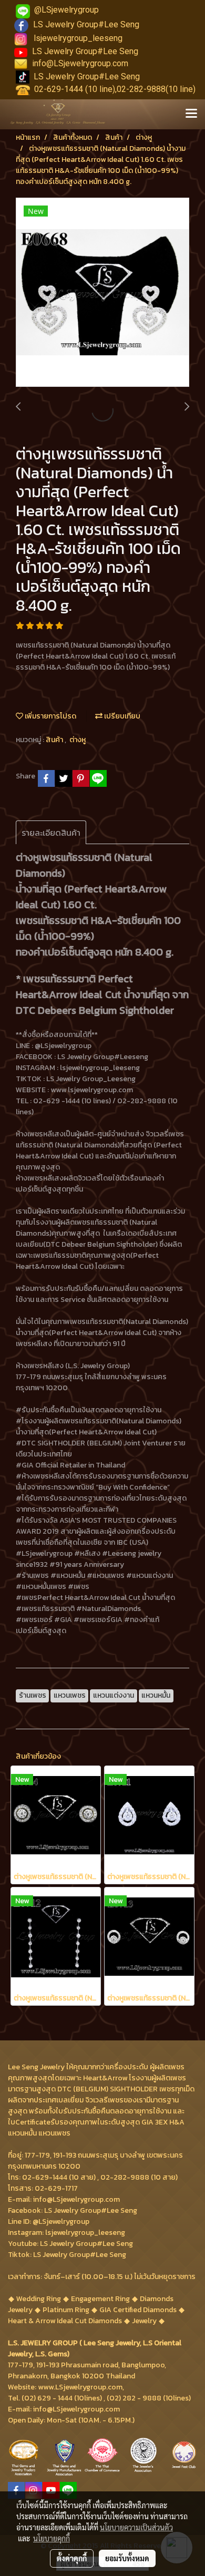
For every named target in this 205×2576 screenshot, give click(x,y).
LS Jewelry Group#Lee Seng (86, 24)
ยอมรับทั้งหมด (127, 2558)
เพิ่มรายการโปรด (50, 716)
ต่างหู (78, 740)
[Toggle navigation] (191, 114)
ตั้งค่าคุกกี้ (72, 2558)
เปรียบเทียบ (121, 716)
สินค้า (55, 740)
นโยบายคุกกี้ (52, 2538)
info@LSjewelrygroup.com (80, 63)
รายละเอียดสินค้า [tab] (51, 833)
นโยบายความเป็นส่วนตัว (136, 2527)
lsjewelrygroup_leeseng (78, 38)
